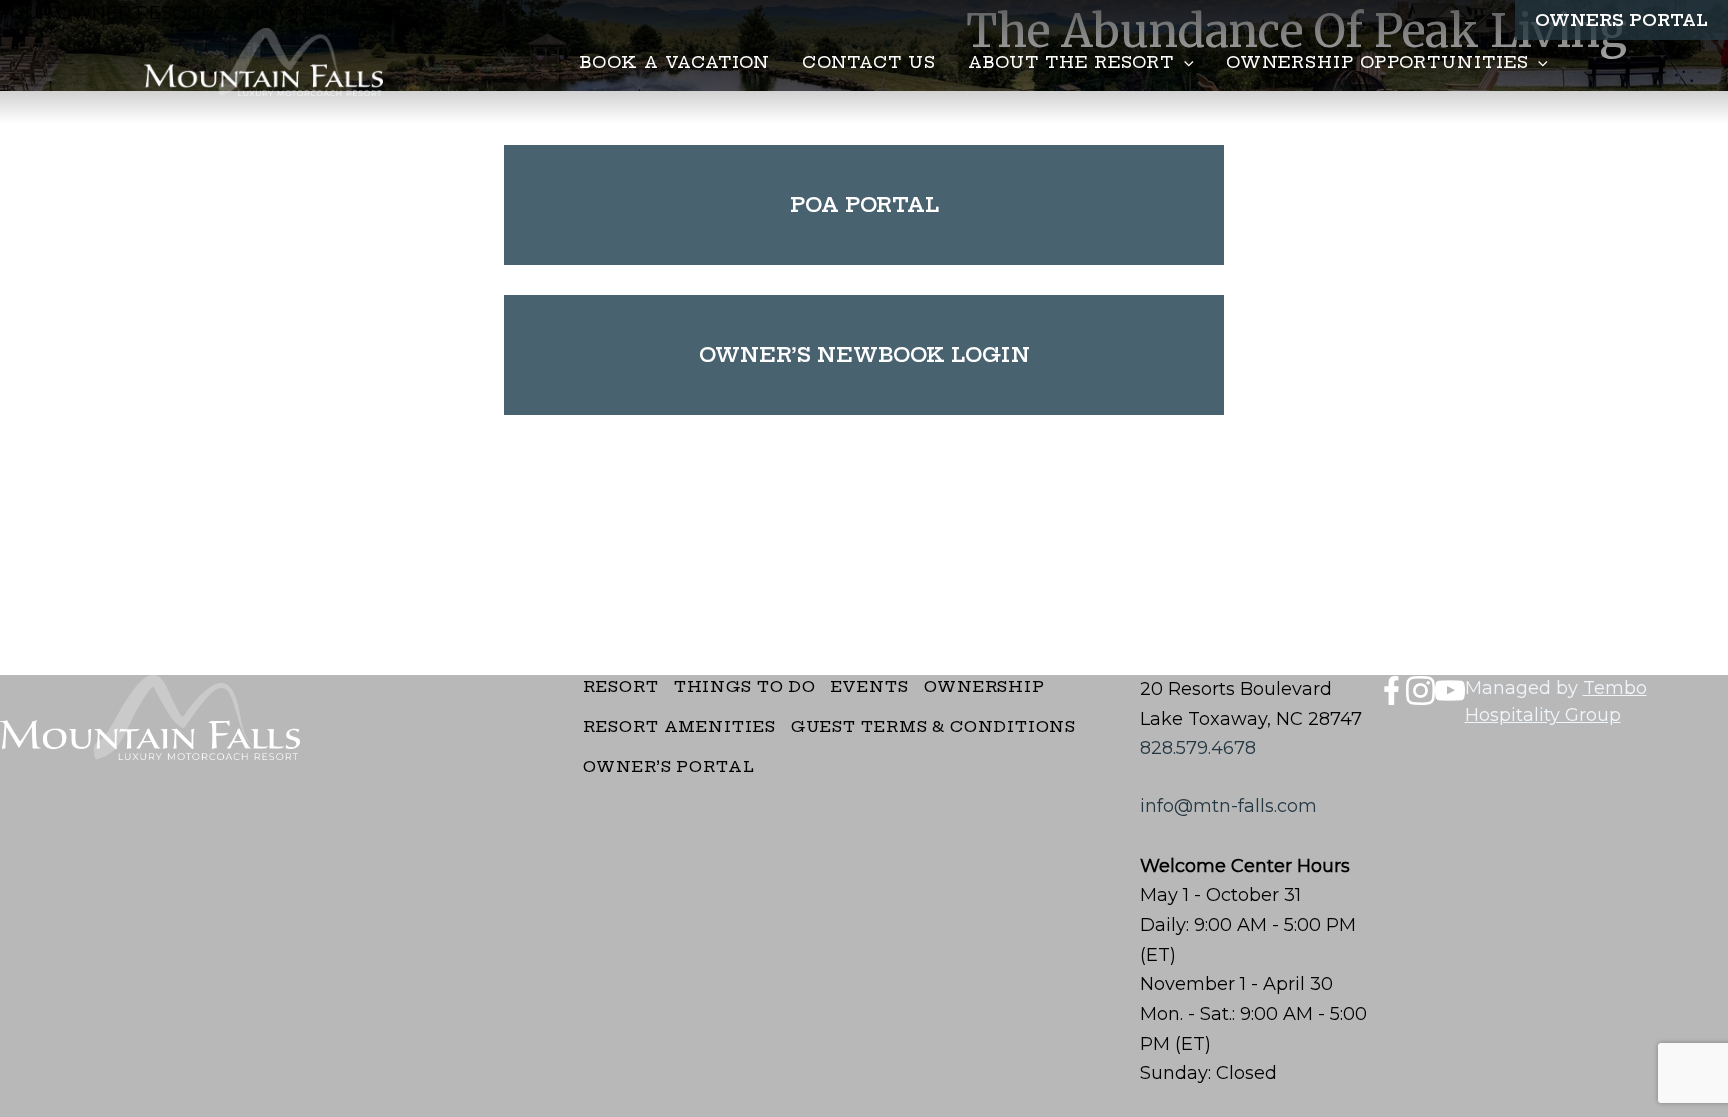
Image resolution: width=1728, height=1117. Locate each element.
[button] (1184, 62)
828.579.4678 (1198, 748)
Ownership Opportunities (1377, 62)
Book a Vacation (675, 62)
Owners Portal (1621, 20)
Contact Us (869, 62)
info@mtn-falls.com (1228, 806)
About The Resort (1071, 62)
